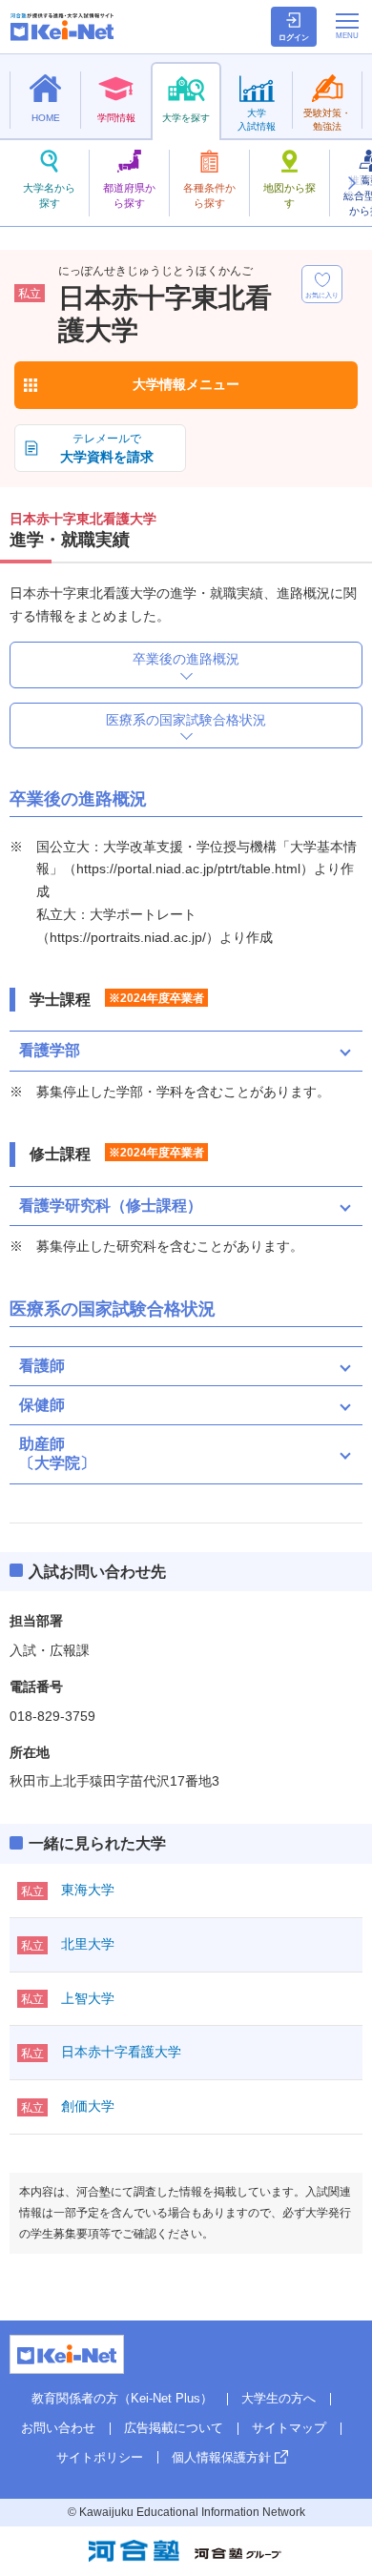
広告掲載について (174, 2428)
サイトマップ (289, 2428)
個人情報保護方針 (221, 2457)
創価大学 (88, 2106)
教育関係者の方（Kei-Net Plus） (122, 2398)
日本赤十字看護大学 (121, 2052)
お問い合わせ (58, 2428)
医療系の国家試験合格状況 (186, 720)
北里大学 (88, 1944)
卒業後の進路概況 (186, 659)
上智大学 (88, 1998)
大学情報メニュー (186, 384)
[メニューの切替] (347, 26)
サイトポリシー (100, 2457)
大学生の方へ (279, 2398)
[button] (351, 183)
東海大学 (88, 1890)
